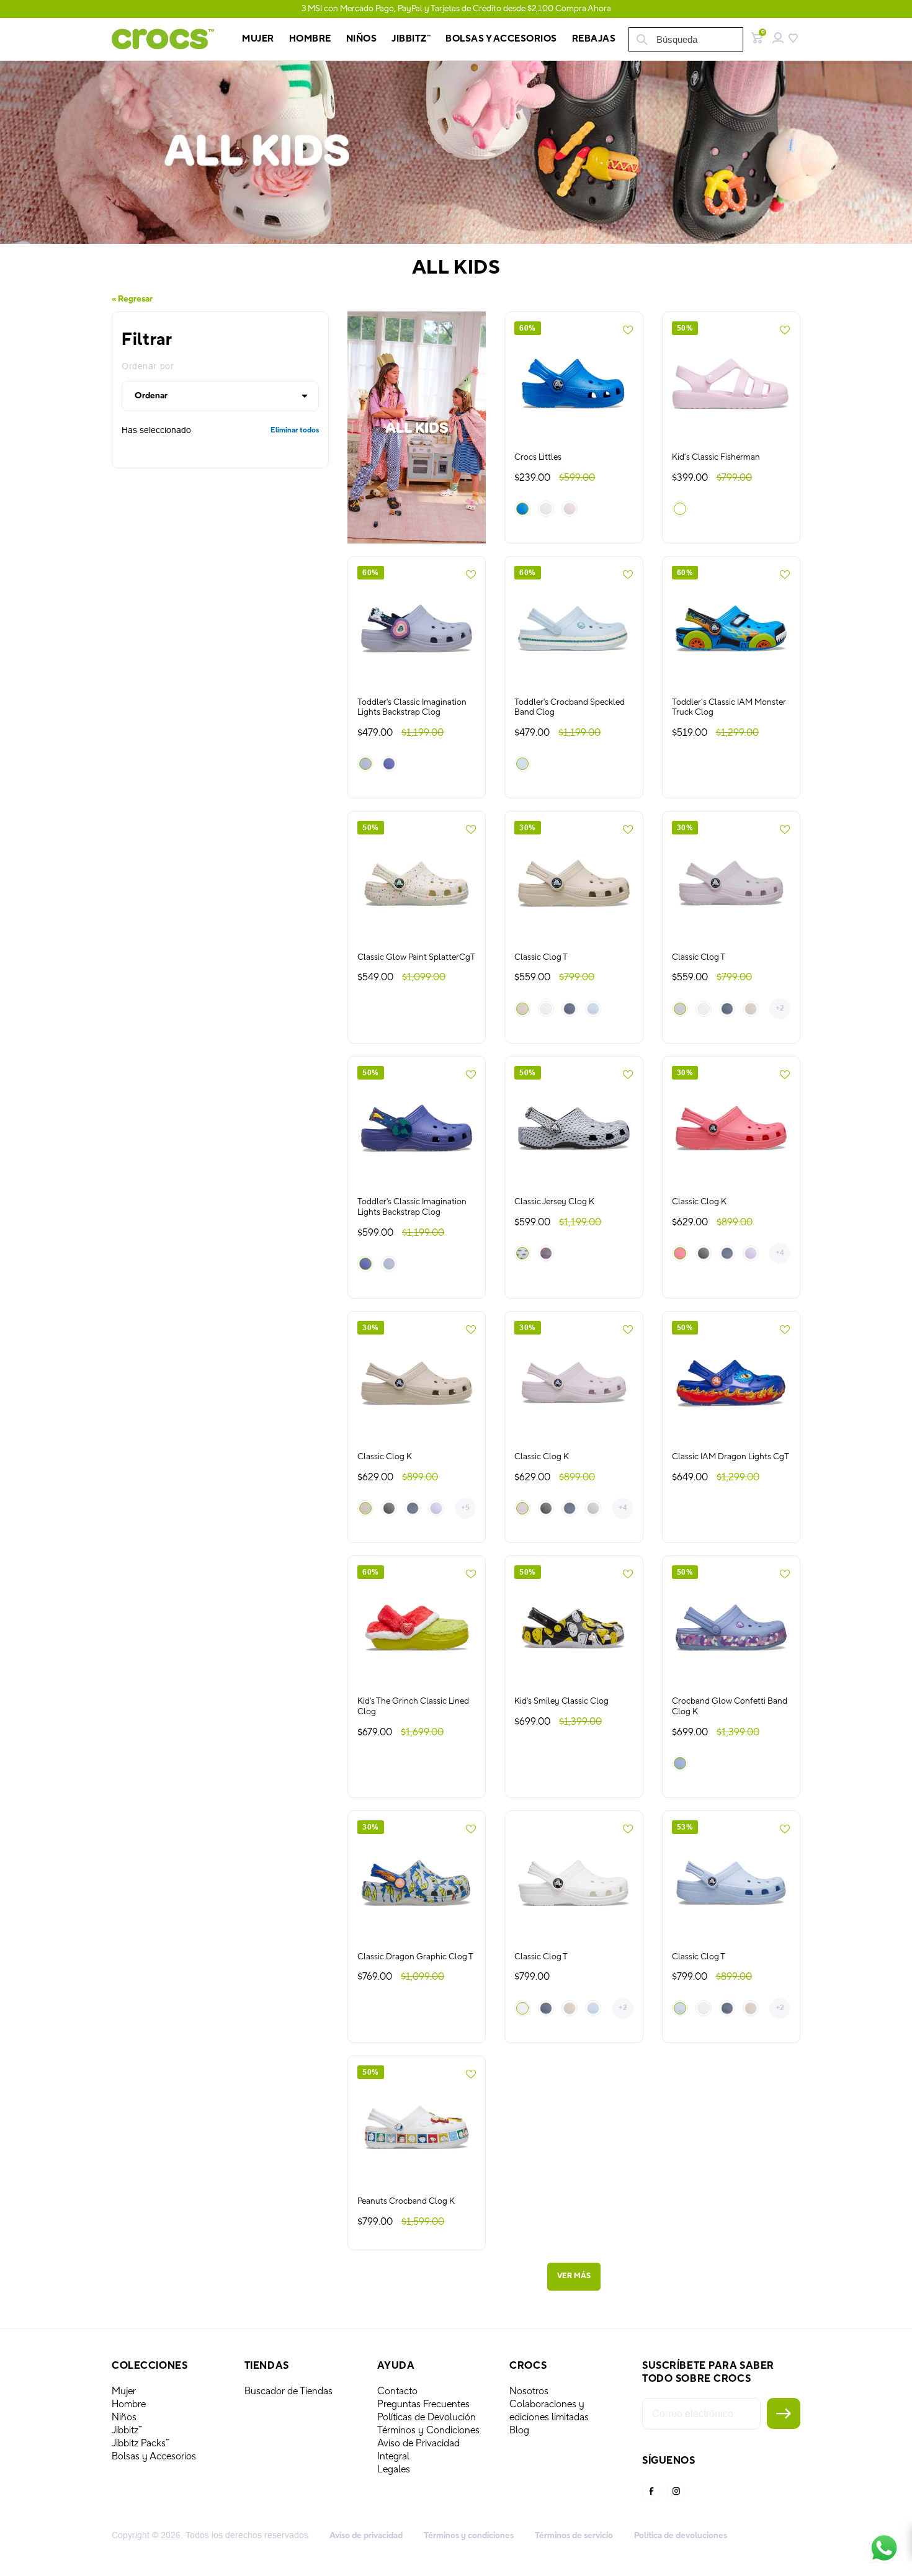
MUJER (258, 39)
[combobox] (686, 39)
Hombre (129, 2404)
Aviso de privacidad (366, 2536)
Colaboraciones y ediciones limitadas (549, 2411)
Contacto (397, 2391)
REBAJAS (594, 39)
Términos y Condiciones (428, 2430)
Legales (394, 2469)
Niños (124, 2417)
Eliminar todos (295, 431)
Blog (519, 2430)
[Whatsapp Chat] (884, 2548)
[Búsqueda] (641, 39)
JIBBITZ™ (411, 39)
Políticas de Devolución (427, 2417)
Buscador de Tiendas (288, 2391)
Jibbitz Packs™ (141, 2443)
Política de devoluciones (681, 2536)
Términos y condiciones (469, 2536)
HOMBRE (310, 39)
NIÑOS (362, 39)
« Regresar (132, 299)
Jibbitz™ (127, 2430)
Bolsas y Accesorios (501, 39)
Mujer (124, 2391)
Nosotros (529, 2391)
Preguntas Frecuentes (423, 2404)
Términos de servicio (574, 2536)
